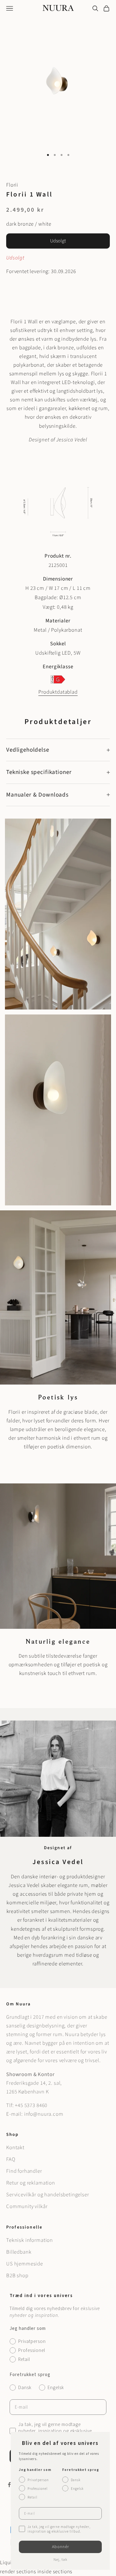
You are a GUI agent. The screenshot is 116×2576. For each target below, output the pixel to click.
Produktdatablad (58, 692)
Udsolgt (58, 241)
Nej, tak (60, 2560)
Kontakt (15, 2148)
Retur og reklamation (31, 2183)
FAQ (11, 2159)
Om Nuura (18, 2004)
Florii (12, 185)
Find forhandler (24, 2171)
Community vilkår (27, 2207)
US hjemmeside (25, 2264)
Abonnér (60, 2547)
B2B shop (17, 2276)
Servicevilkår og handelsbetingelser (48, 2195)
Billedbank (19, 2252)
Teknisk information (30, 2240)
